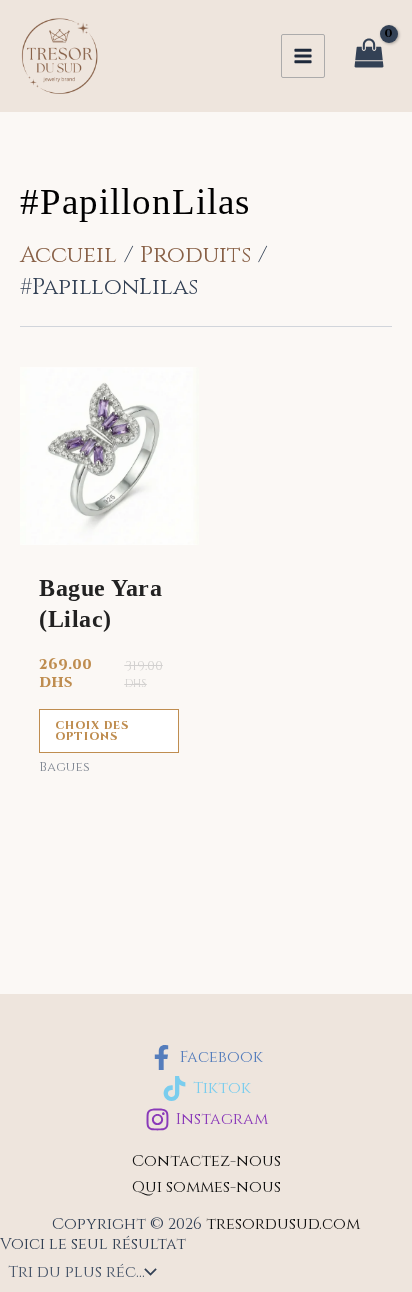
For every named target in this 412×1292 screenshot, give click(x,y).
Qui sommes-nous (206, 1187)
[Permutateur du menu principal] (303, 56)
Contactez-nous (206, 1161)
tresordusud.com (283, 1224)
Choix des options (92, 731)
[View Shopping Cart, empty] (368, 56)
